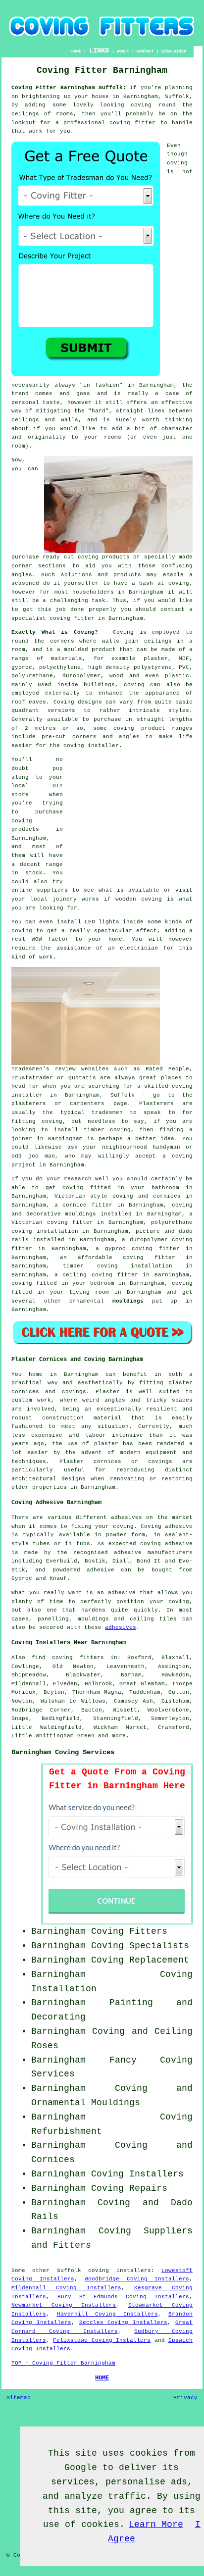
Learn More (156, 2525)
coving (141, 105)
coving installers (119, 2271)
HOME (76, 51)
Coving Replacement (140, 1960)
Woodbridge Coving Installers (137, 2279)
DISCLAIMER (174, 51)
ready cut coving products (86, 557)
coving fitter (132, 123)
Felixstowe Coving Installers (102, 2340)
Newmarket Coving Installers (64, 2305)
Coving (123, 632)
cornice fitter (87, 1205)
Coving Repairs (129, 2188)
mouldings (128, 1301)
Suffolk (69, 2271)
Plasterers (156, 1104)
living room (89, 1292)
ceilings (25, 114)
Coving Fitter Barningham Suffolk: (69, 88)
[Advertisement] (131, 817)
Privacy (185, 2398)
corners (62, 641)
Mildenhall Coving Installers (66, 2288)
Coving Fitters (129, 1931)
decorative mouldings (61, 1214)
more (119, 1736)
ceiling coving (87, 1275)
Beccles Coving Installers (124, 2323)
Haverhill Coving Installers (107, 2314)
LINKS (99, 51)
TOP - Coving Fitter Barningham (63, 2363)
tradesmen (107, 1112)
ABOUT (123, 51)
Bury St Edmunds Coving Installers (123, 2297)
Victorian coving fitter (52, 1222)
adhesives (121, 1627)
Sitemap (19, 2398)
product (104, 650)
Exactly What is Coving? (55, 632)
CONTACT (145, 51)
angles (22, 575)
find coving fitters (68, 1658)
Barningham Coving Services (63, 1752)
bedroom (102, 1283)
